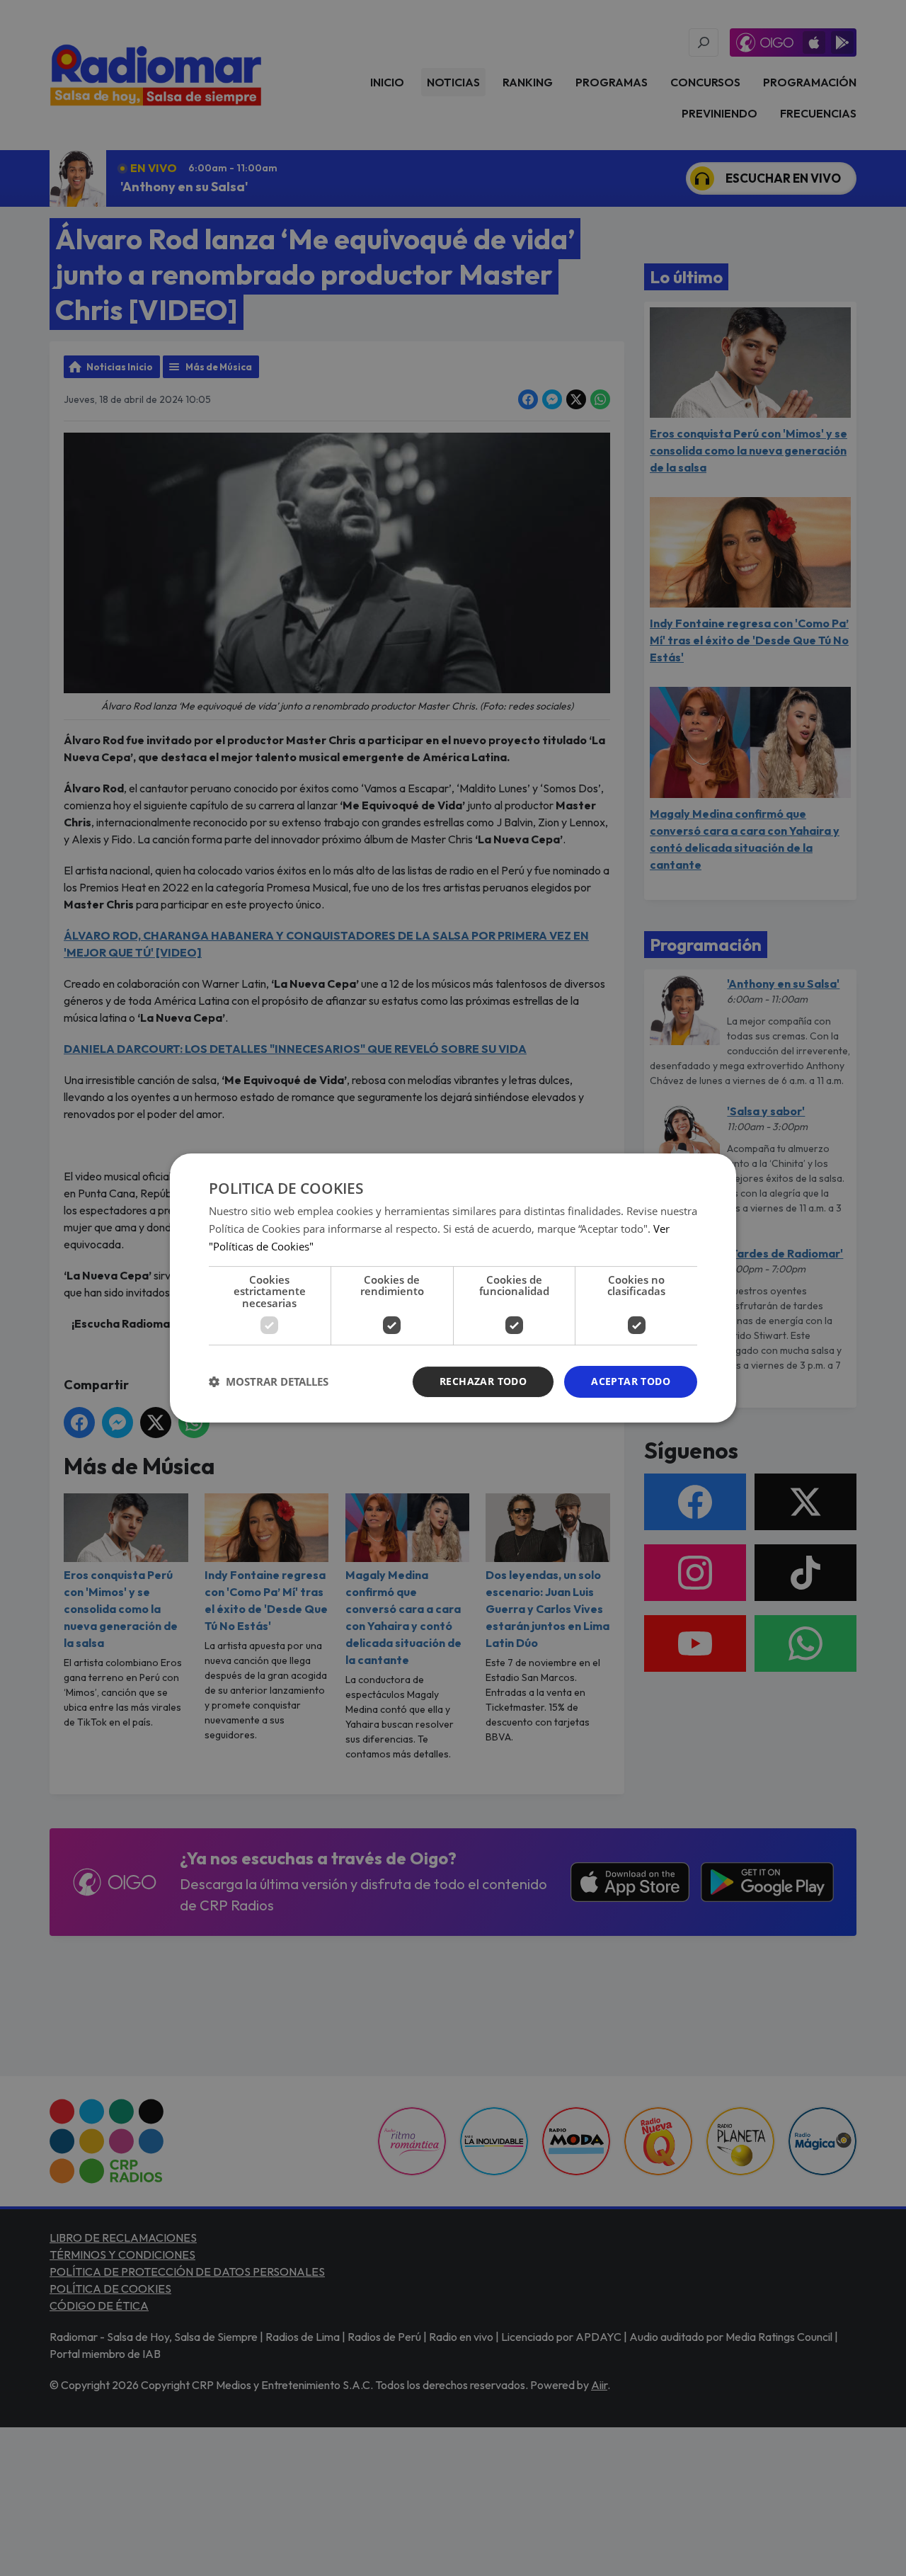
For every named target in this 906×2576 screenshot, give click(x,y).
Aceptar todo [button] (631, 1381)
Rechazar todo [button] (483, 1381)
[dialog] (453, 1288)
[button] (269, 1382)
